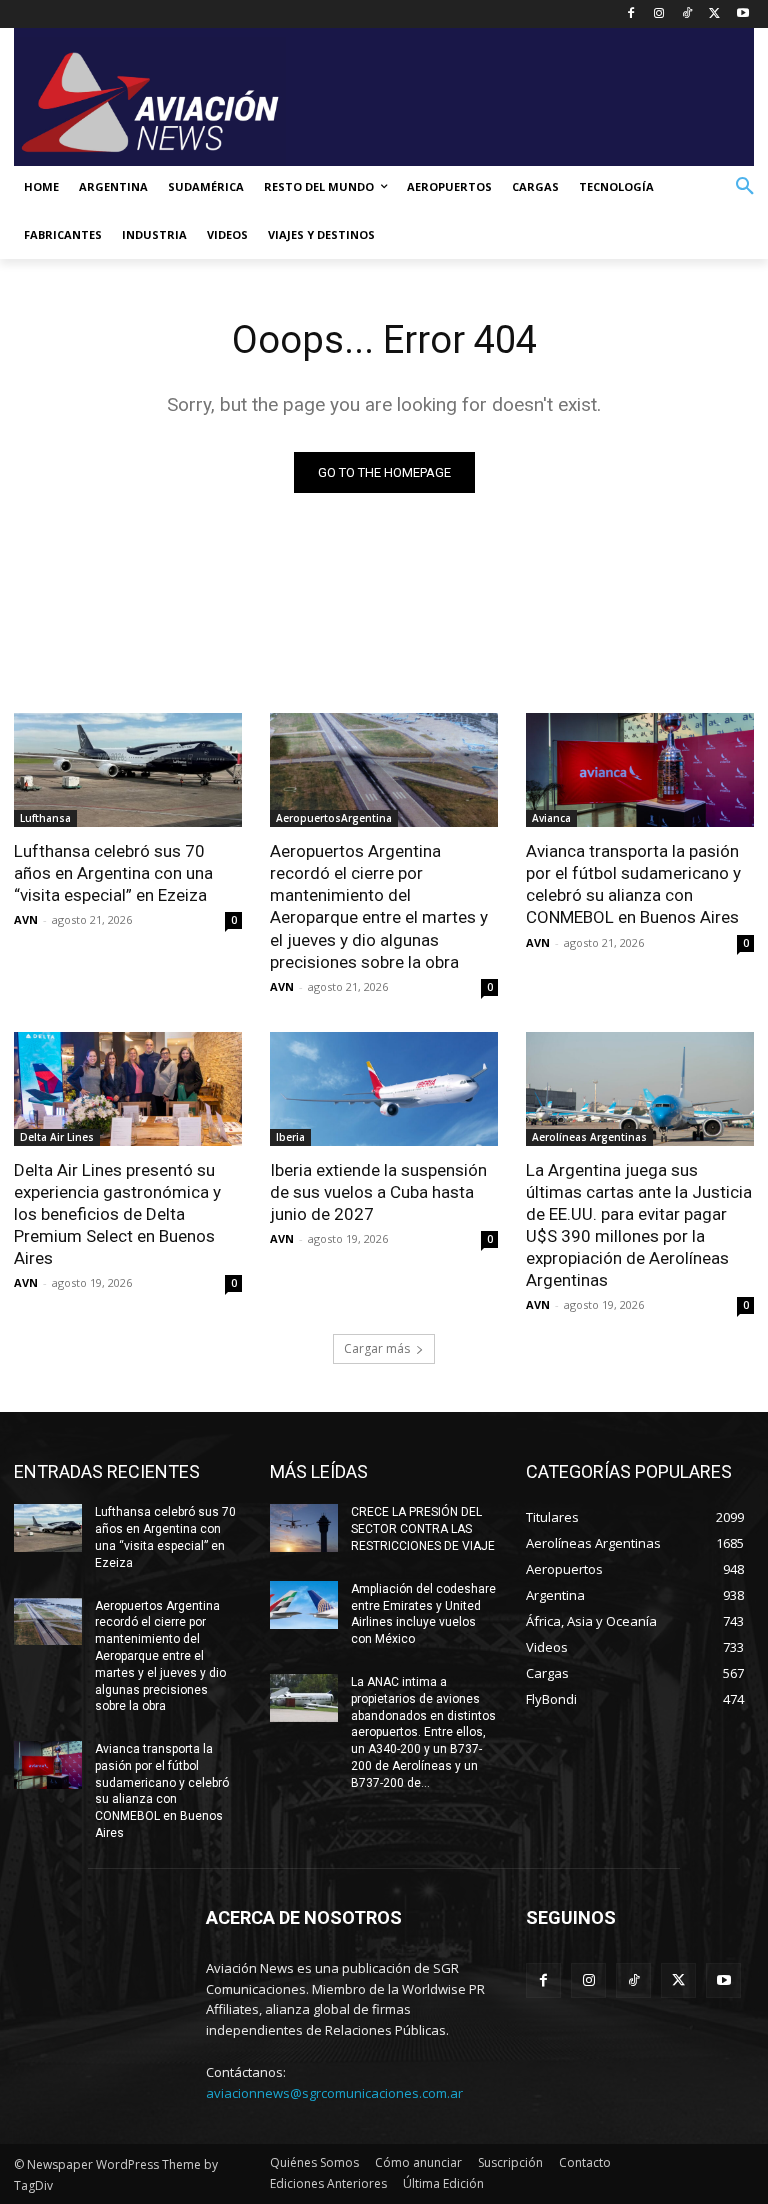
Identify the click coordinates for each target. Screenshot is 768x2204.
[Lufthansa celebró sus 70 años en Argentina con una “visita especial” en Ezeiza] (128, 770)
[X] (714, 14)
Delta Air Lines (57, 1137)
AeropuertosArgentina (334, 818)
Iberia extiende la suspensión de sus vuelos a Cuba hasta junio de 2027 (378, 1192)
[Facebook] (631, 14)
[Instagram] (659, 14)
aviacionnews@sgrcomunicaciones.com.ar (334, 2093)
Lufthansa (45, 818)
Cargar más (377, 1348)
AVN (26, 919)
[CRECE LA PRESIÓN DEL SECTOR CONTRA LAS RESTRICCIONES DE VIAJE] (304, 1528)
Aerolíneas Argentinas (589, 1137)
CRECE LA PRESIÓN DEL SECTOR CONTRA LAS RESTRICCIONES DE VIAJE (423, 1529)
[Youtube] (742, 14)
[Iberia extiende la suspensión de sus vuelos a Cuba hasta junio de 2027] (384, 1089)
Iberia (290, 1137)
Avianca (551, 818)
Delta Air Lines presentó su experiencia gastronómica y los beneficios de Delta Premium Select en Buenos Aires (117, 1214)
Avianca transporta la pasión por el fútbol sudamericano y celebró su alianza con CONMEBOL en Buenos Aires (633, 884)
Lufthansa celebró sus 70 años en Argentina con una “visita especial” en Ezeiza (113, 873)
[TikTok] (687, 14)
